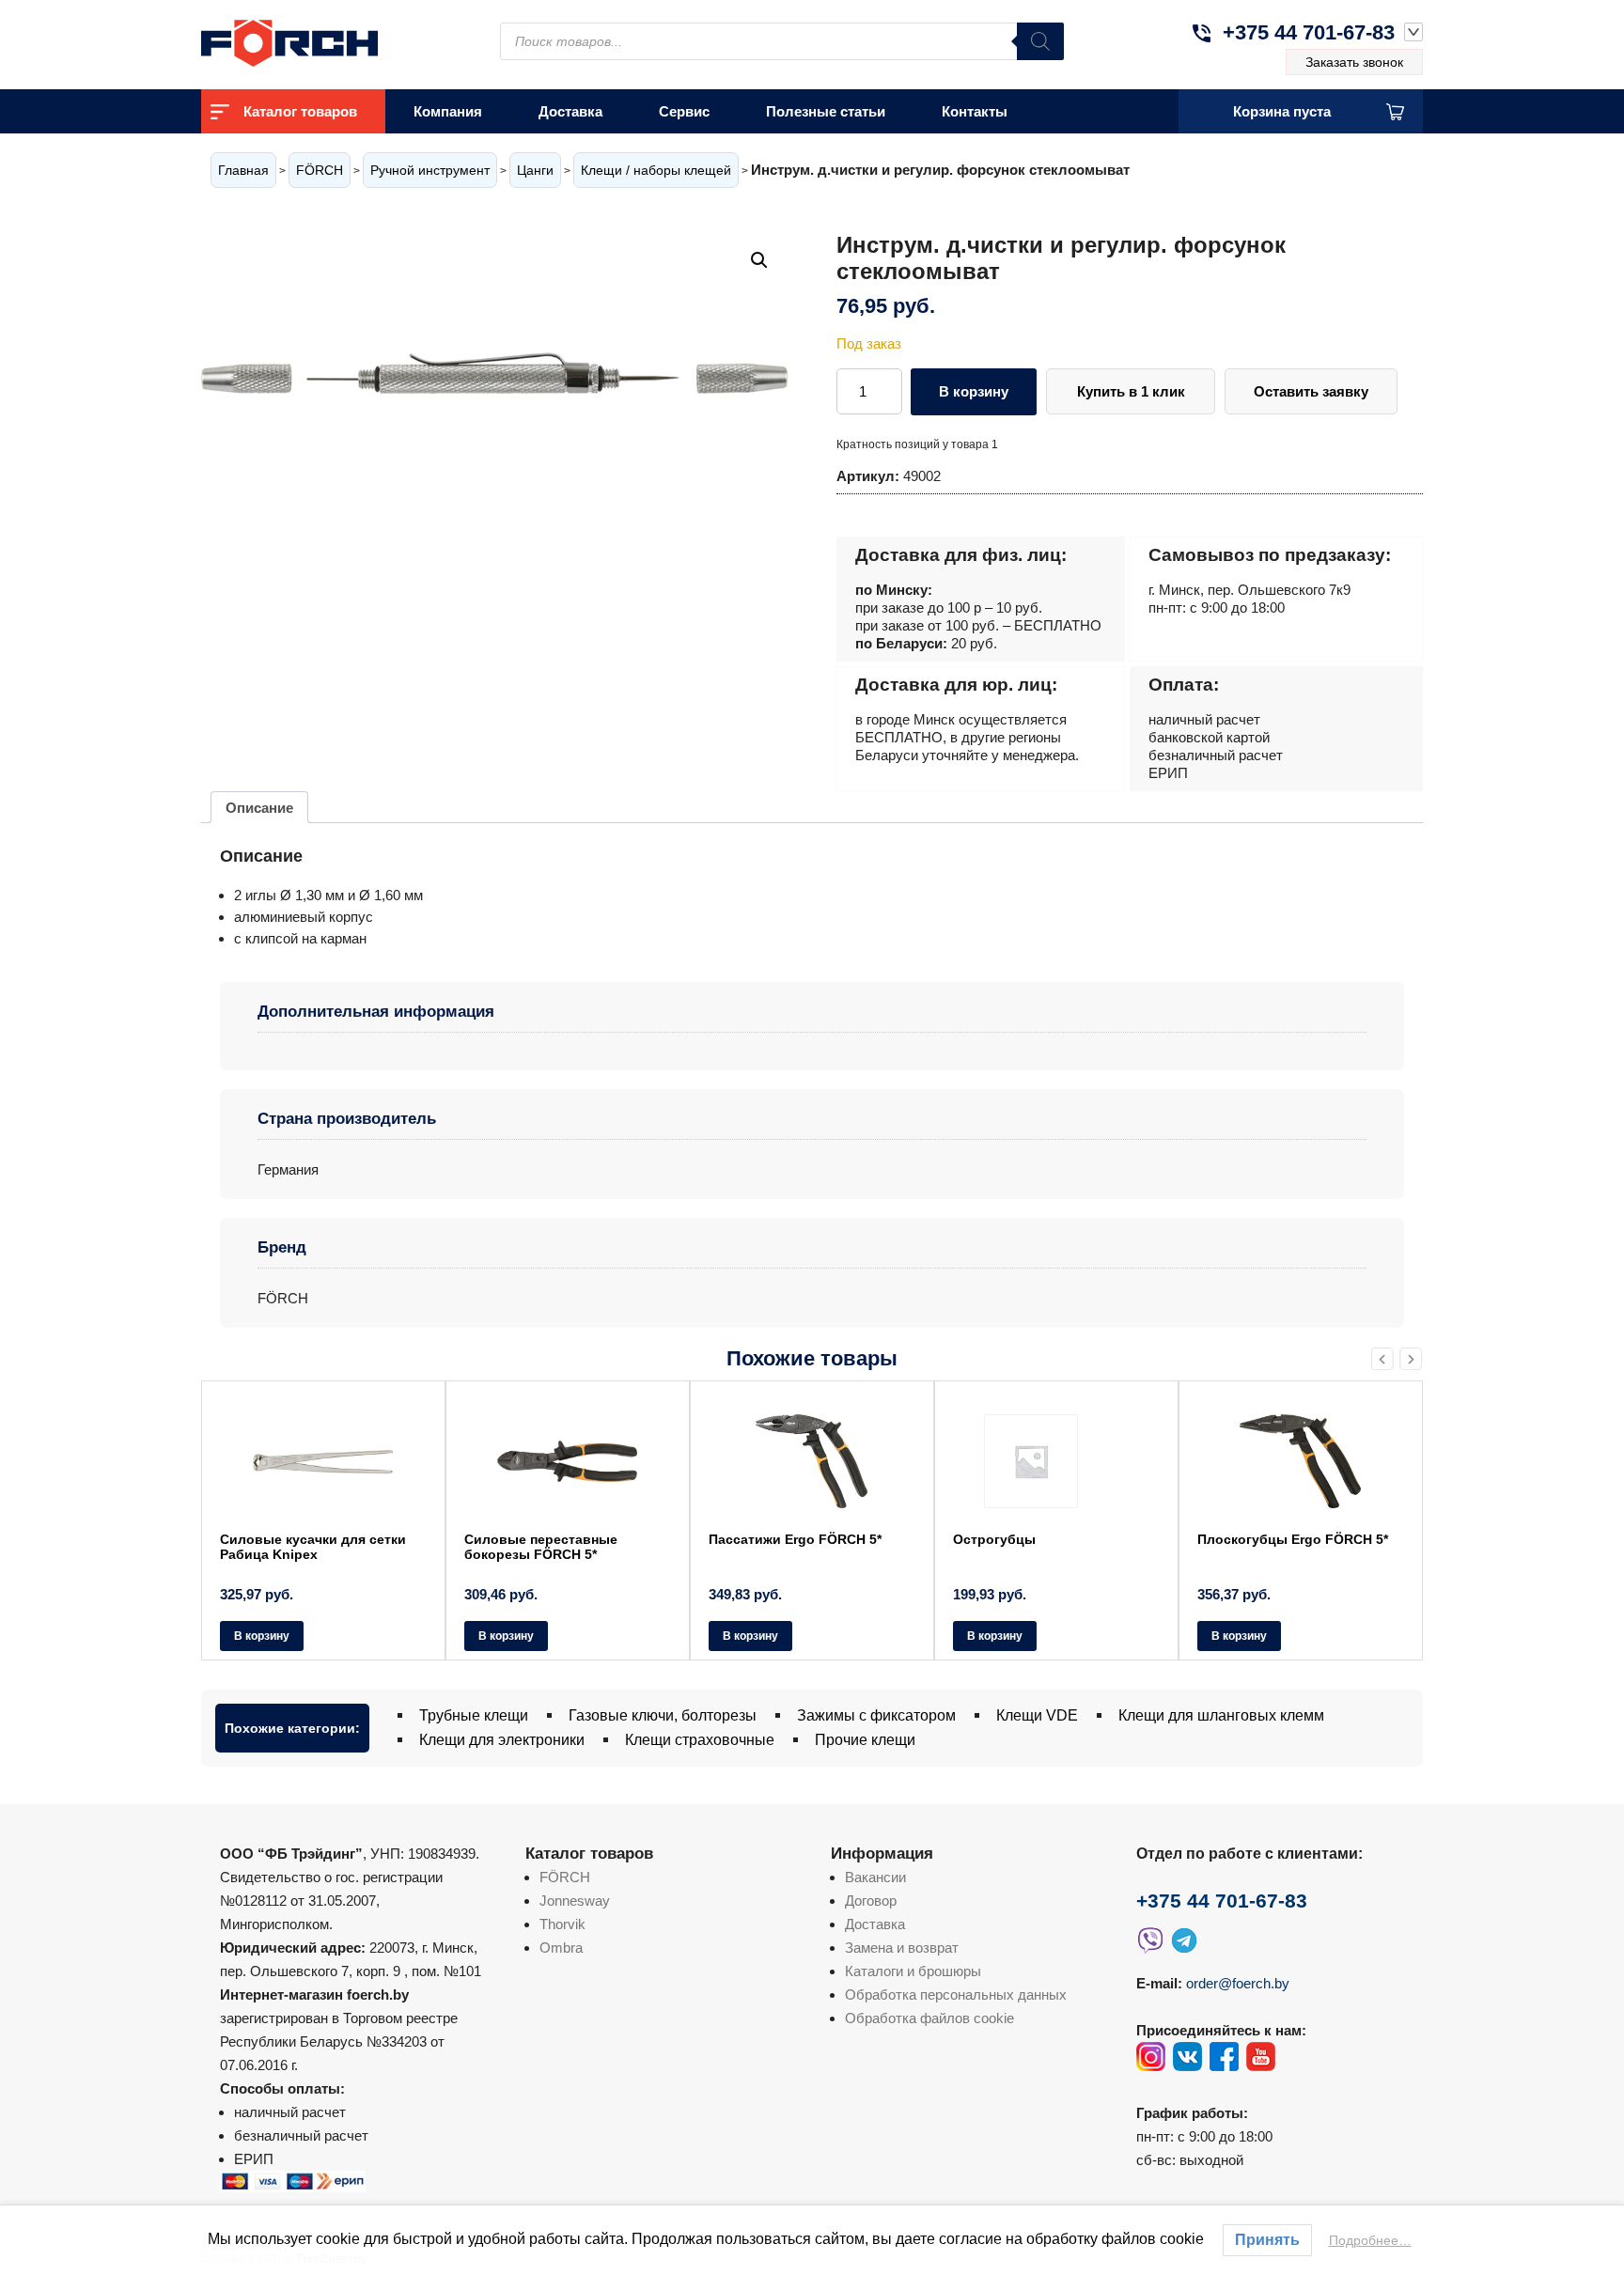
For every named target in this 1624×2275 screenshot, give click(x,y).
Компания (448, 111)
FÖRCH (320, 170)
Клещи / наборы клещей (656, 170)
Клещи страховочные (700, 1740)
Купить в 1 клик (1131, 391)
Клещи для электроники (502, 1740)
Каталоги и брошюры (913, 1971)
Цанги (535, 170)
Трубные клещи (474, 1715)
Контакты (975, 111)
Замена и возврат (902, 1948)
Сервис (684, 111)
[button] (759, 260)
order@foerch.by (1238, 1983)
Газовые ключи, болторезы (663, 1715)
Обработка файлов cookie (929, 2018)
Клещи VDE (1037, 1715)
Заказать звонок (1354, 62)
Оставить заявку (1311, 391)
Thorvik (562, 1924)
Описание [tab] (259, 808)
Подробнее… (1370, 2240)
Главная (243, 170)
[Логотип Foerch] (323, 41)
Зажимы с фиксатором (876, 1715)
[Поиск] (1040, 41)
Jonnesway (575, 1901)
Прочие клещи (865, 1740)
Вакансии (875, 1877)
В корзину (974, 391)
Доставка (570, 111)
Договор (871, 1901)
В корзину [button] (262, 1636)
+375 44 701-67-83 (1309, 32)
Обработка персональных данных (956, 1995)
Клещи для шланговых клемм (1221, 1715)
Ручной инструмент (430, 170)
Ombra (561, 1948)
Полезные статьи (826, 111)
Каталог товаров (300, 111)
